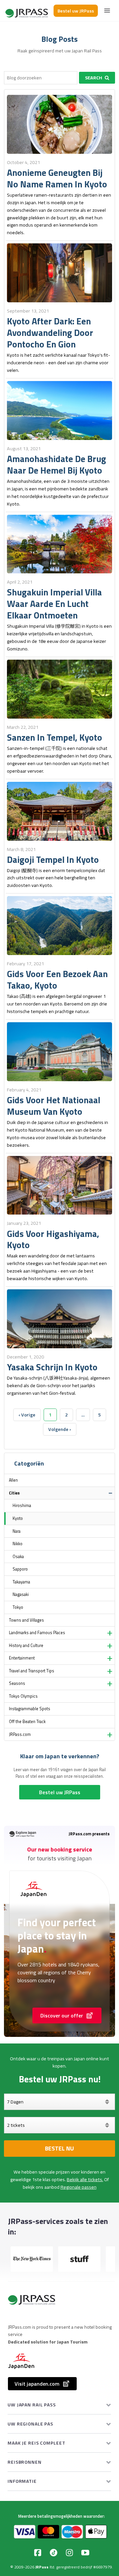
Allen (13, 1480)
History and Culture (26, 1645)
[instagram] (69, 2553)
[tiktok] (54, 2553)
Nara (17, 1531)
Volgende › (60, 1429)
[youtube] (85, 2553)
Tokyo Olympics (23, 1696)
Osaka (18, 1557)
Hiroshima (22, 1506)
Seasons (17, 1683)
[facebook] (38, 2553)
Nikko (18, 1544)
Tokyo (18, 1607)
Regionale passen (79, 2187)
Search (94, 78)
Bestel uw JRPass (76, 11)
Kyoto (18, 1518)
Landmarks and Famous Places (37, 1633)
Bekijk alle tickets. (85, 2179)
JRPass (42, 2567)
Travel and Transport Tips (32, 1671)
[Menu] (107, 11)
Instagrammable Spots (30, 1709)
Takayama (21, 1582)
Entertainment (22, 1658)
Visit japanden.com (37, 2384)
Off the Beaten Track (27, 1722)
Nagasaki (21, 1594)
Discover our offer (62, 2015)
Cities (14, 1493)
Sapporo (20, 1569)
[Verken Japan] (27, 11)
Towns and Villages (26, 1620)
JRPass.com (20, 1734)
